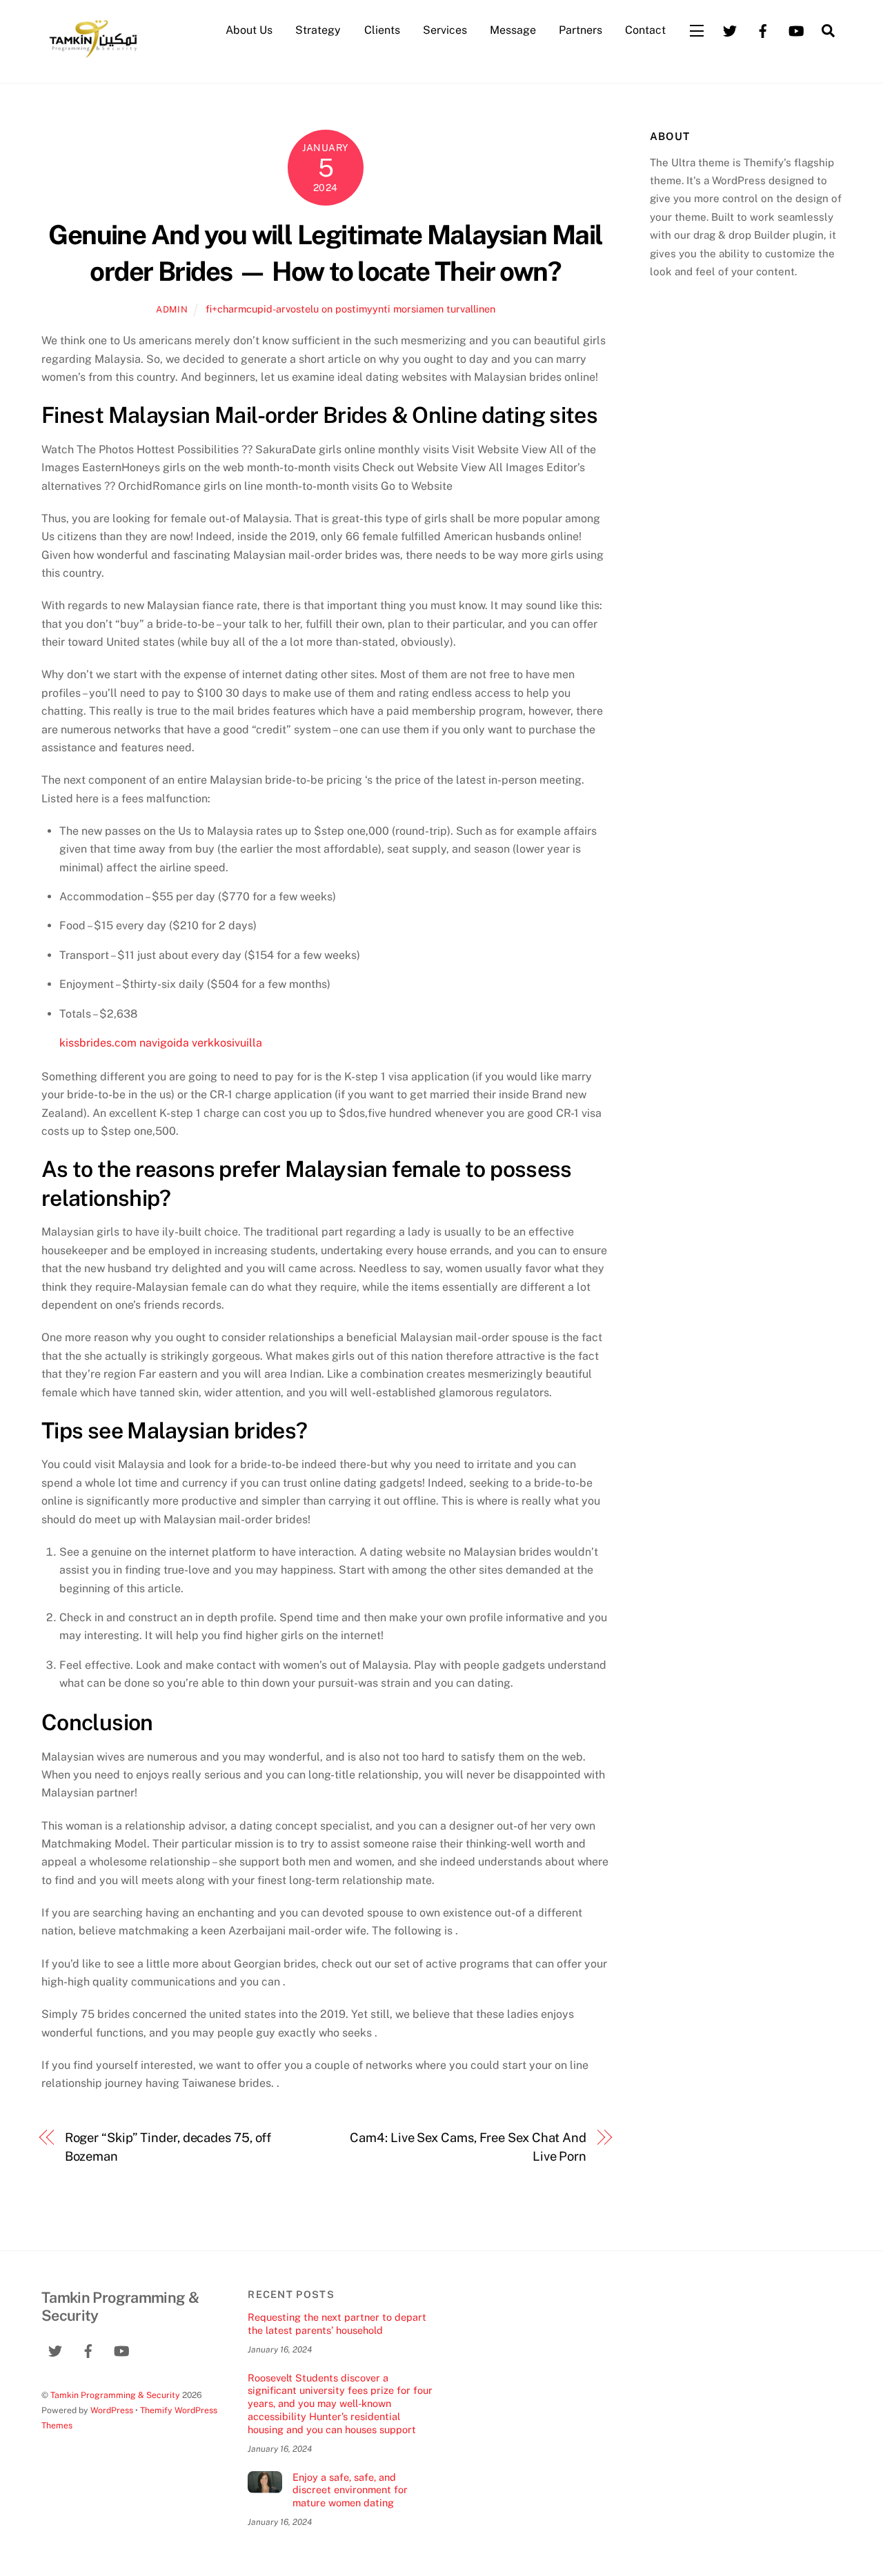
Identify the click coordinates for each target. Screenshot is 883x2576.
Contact (645, 30)
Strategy (318, 30)
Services (445, 30)
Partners (581, 30)
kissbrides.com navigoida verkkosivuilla (161, 1043)
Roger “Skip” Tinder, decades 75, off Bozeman (168, 2147)
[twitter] (730, 29)
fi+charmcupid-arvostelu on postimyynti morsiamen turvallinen (350, 309)
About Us (249, 30)
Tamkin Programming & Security (115, 2395)
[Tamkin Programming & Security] (93, 57)
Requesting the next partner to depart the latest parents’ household (337, 2324)
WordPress (112, 2410)
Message (513, 30)
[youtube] (796, 29)
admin (172, 309)
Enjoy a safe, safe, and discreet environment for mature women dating (350, 2490)
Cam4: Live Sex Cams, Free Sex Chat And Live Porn (468, 2147)
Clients (382, 30)
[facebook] (763, 29)
